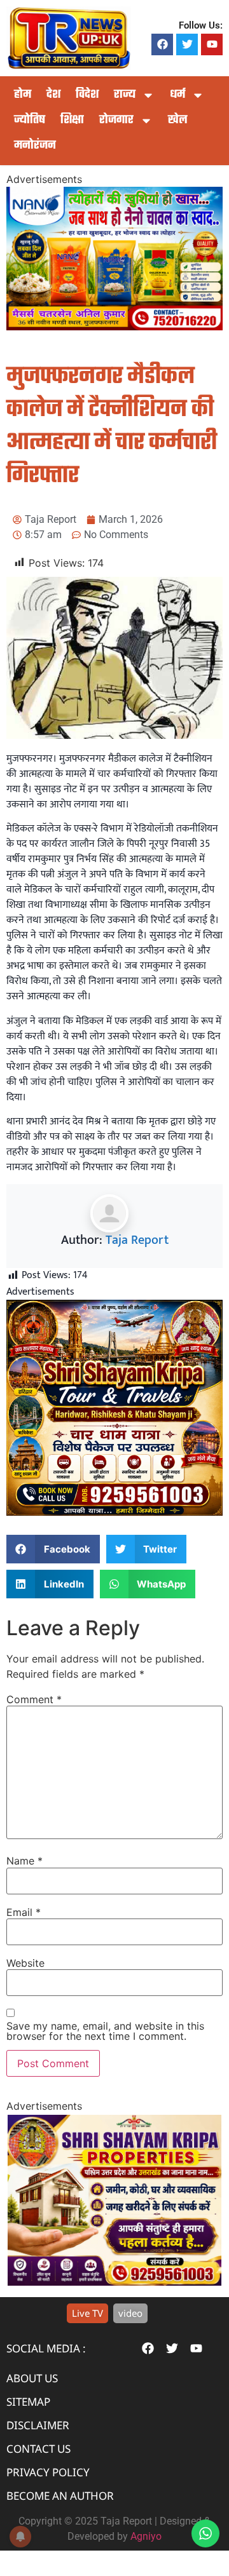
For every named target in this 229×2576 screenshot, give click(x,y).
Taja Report (137, 1240)
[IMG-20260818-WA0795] (114, 2282)
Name (24, 1861)
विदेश (87, 95)
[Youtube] (212, 44)
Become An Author (60, 2496)
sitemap (28, 2402)
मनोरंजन (35, 146)
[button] (53, 1549)
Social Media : (46, 2348)
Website (25, 1963)
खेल (177, 120)
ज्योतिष (30, 120)
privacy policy (48, 2472)
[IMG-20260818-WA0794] (114, 1513)
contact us (38, 2449)
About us (32, 2378)
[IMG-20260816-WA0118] (114, 327)
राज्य (125, 95)
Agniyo (146, 2536)
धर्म (177, 95)
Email (24, 1912)
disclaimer (38, 2425)
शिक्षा (72, 120)
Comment (34, 1699)
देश (53, 95)
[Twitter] (187, 44)
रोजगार (116, 120)
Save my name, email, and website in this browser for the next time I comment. (105, 2031)
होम (23, 95)
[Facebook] (162, 44)
